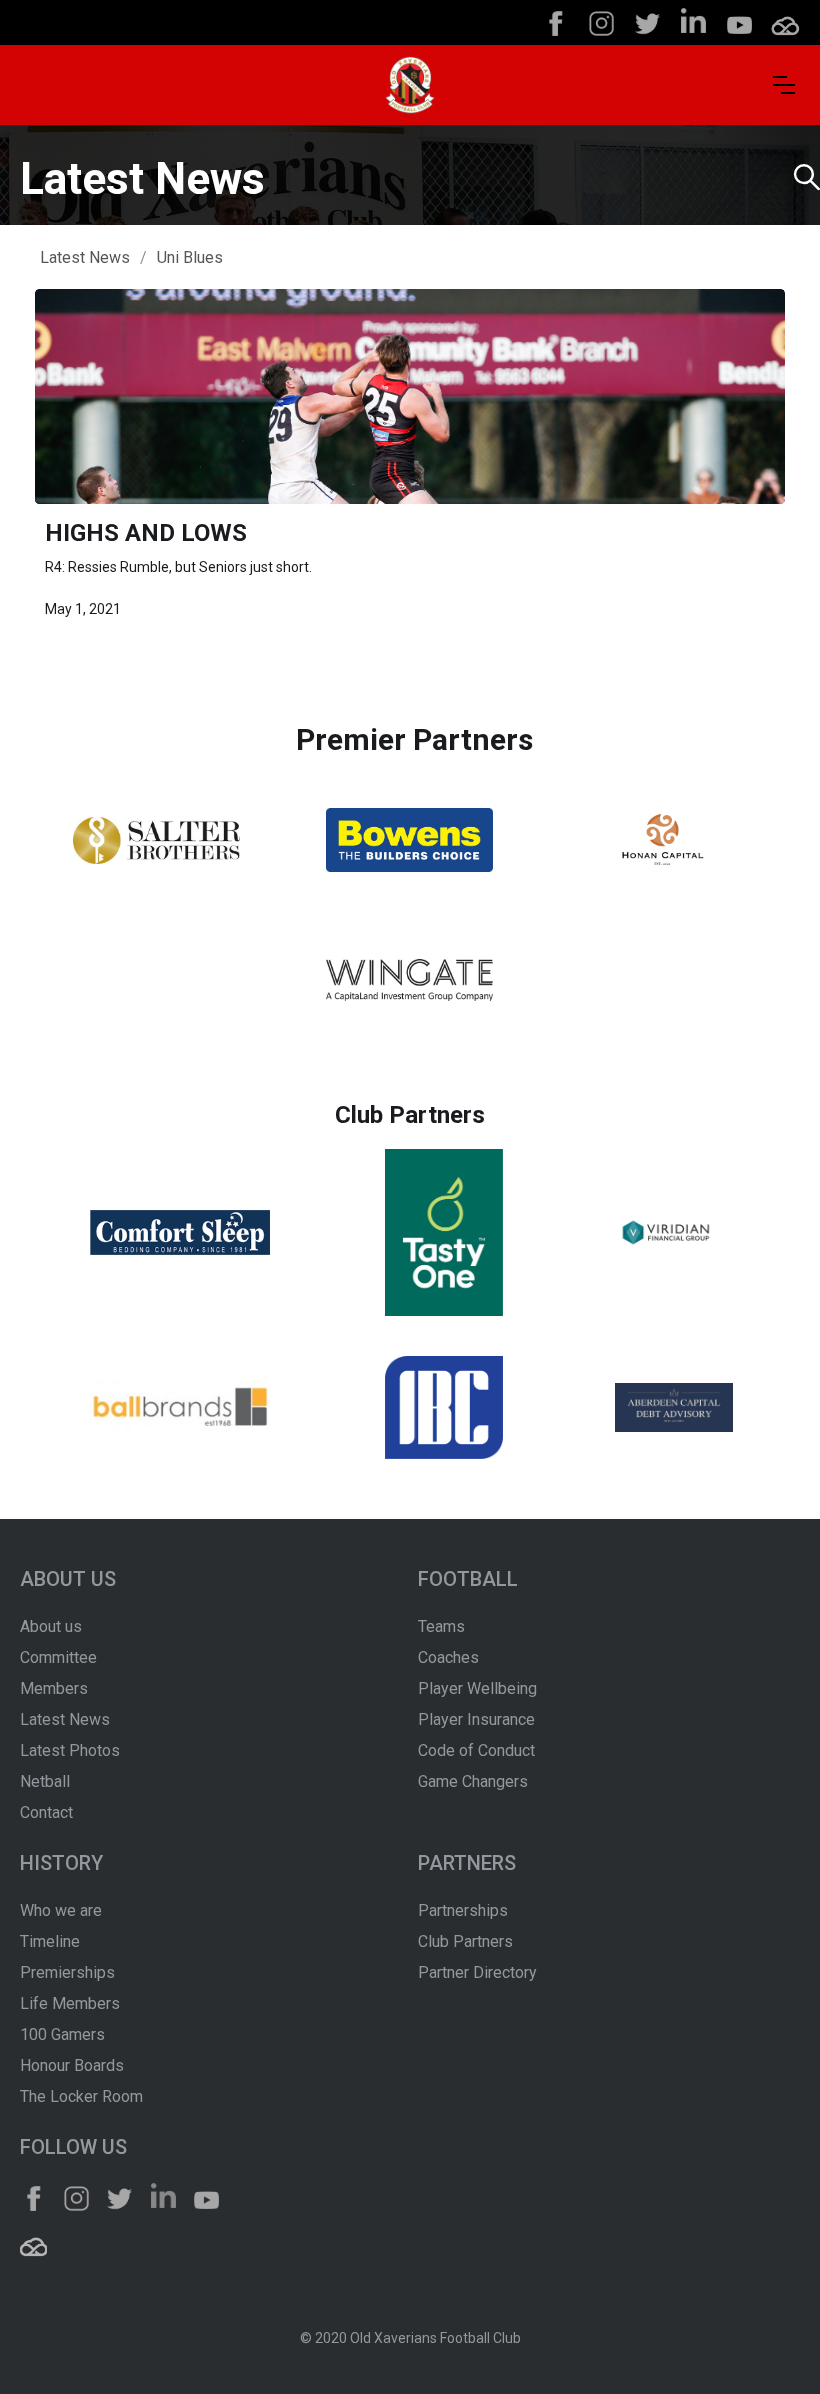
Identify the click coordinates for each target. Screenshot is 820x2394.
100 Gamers (62, 2034)
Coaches (448, 1657)
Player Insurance (476, 1719)
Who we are (61, 1910)
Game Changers (473, 1781)
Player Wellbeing (477, 1688)
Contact (46, 1812)
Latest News (85, 257)
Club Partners (465, 1941)
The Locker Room (81, 2096)
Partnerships (463, 1910)
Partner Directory (477, 1972)
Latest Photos (70, 1750)
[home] (410, 85)
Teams (441, 1626)
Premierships (67, 1972)
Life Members (70, 2003)
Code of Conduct (476, 1750)
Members (54, 1688)
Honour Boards (72, 2065)
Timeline (50, 1941)
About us (51, 1626)
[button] (784, 85)
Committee (58, 1657)
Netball (45, 1781)
